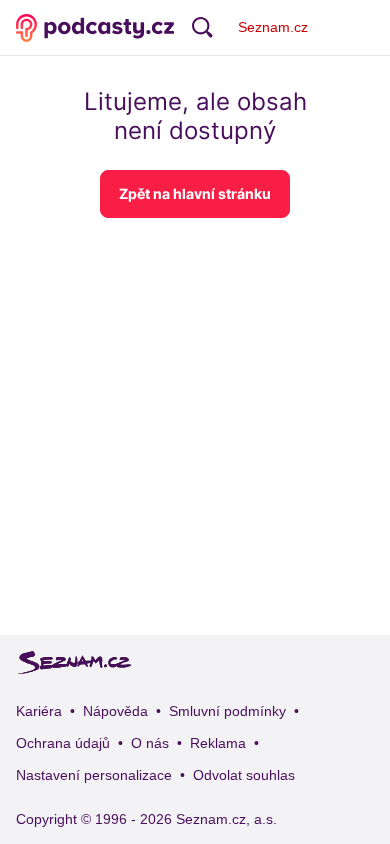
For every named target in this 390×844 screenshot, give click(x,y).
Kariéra (39, 711)
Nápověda (115, 711)
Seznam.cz (273, 27)
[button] (195, 194)
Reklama (218, 743)
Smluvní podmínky (227, 711)
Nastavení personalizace (94, 775)
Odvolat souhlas (244, 775)
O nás (150, 743)
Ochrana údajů (63, 743)
